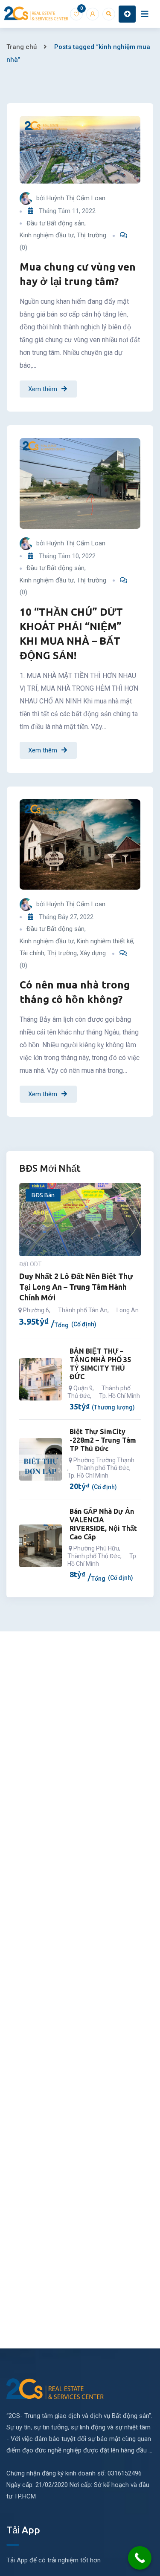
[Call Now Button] (140, 2558)
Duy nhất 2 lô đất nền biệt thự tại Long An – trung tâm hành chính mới (76, 1287)
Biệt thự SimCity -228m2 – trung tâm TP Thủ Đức (103, 1440)
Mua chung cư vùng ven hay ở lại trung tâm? (78, 274)
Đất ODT (31, 1264)
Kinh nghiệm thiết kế (105, 941)
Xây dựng (93, 953)
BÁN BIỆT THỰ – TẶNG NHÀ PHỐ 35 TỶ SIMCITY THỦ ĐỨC (100, 1364)
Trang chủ (22, 47)
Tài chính (32, 953)
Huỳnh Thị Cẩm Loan (76, 198)
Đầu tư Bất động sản (55, 223)
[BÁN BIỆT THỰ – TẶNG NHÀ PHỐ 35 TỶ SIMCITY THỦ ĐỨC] (41, 1379)
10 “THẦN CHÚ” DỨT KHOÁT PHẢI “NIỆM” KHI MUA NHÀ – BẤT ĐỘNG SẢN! (71, 634)
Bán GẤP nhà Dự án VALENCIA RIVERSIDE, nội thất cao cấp (103, 1524)
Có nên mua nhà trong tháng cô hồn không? (75, 992)
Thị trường (92, 235)
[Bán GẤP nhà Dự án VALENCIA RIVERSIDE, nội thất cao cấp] (41, 1546)
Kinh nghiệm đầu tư (47, 235)
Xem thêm (43, 389)
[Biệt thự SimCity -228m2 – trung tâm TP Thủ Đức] (41, 1459)
